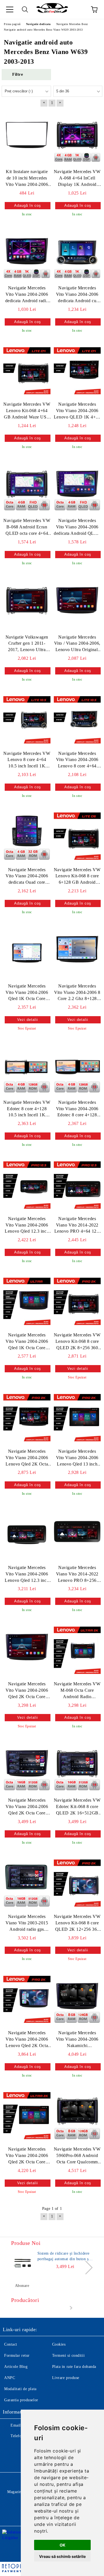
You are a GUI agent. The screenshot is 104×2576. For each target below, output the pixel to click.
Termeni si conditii (69, 2355)
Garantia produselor (21, 2400)
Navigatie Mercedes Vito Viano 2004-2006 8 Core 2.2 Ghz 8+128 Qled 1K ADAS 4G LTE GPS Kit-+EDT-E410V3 (77, 993)
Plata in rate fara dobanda (74, 2367)
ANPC (10, 2378)
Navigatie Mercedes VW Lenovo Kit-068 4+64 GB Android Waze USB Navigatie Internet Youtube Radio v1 (27, 411)
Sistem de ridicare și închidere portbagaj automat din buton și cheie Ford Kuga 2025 (64, 2257)
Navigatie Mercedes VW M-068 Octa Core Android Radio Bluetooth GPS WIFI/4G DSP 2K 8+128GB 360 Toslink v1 (77, 1691)
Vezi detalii (28, 1020)
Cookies (59, 2344)
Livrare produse (66, 2378)
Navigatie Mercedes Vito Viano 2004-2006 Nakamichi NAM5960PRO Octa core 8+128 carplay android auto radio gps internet (77, 2040)
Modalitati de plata (20, 2389)
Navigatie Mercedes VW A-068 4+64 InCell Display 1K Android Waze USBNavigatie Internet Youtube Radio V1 (77, 178)
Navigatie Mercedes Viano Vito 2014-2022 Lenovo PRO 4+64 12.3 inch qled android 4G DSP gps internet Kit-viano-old (77, 1226)
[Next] (86, 2267)
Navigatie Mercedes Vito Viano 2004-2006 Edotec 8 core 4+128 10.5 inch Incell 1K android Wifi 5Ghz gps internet (77, 1109)
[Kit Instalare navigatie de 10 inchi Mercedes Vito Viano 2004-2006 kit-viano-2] (27, 138)
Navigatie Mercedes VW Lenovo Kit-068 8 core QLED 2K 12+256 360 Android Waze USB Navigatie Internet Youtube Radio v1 (77, 1923)
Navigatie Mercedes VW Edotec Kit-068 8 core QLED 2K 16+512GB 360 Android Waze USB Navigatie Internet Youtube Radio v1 (77, 1807)
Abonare (22, 2286)
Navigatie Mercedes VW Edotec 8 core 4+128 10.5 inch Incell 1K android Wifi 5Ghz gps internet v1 (27, 1109)
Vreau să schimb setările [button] (62, 2556)
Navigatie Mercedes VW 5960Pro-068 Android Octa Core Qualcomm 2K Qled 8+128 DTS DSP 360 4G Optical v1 (77, 2156)
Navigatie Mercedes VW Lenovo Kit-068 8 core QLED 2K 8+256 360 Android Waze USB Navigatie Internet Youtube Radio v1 (77, 1342)
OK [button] (63, 2545)
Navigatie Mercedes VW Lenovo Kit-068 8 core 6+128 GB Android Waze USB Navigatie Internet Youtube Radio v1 (77, 877)
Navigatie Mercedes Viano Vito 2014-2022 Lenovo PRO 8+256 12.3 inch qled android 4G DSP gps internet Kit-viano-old (77, 1574)
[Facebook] (10, 2447)
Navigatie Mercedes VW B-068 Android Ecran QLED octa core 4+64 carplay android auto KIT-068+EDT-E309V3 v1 (27, 527)
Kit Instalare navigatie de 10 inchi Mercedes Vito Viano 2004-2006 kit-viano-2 (27, 178)
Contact (11, 2344)
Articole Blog (16, 2367)
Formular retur (17, 2355)
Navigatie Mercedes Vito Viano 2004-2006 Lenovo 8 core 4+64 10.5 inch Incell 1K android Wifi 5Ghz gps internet (77, 760)
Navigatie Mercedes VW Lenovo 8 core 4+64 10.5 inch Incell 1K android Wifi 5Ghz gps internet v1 (27, 760)
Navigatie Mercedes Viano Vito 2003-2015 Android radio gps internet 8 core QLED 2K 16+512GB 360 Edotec (27, 1923)
